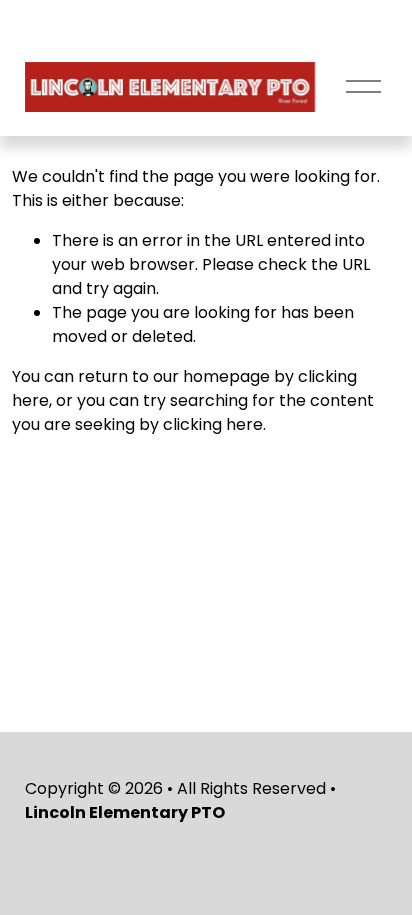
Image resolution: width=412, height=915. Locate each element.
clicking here (213, 424)
